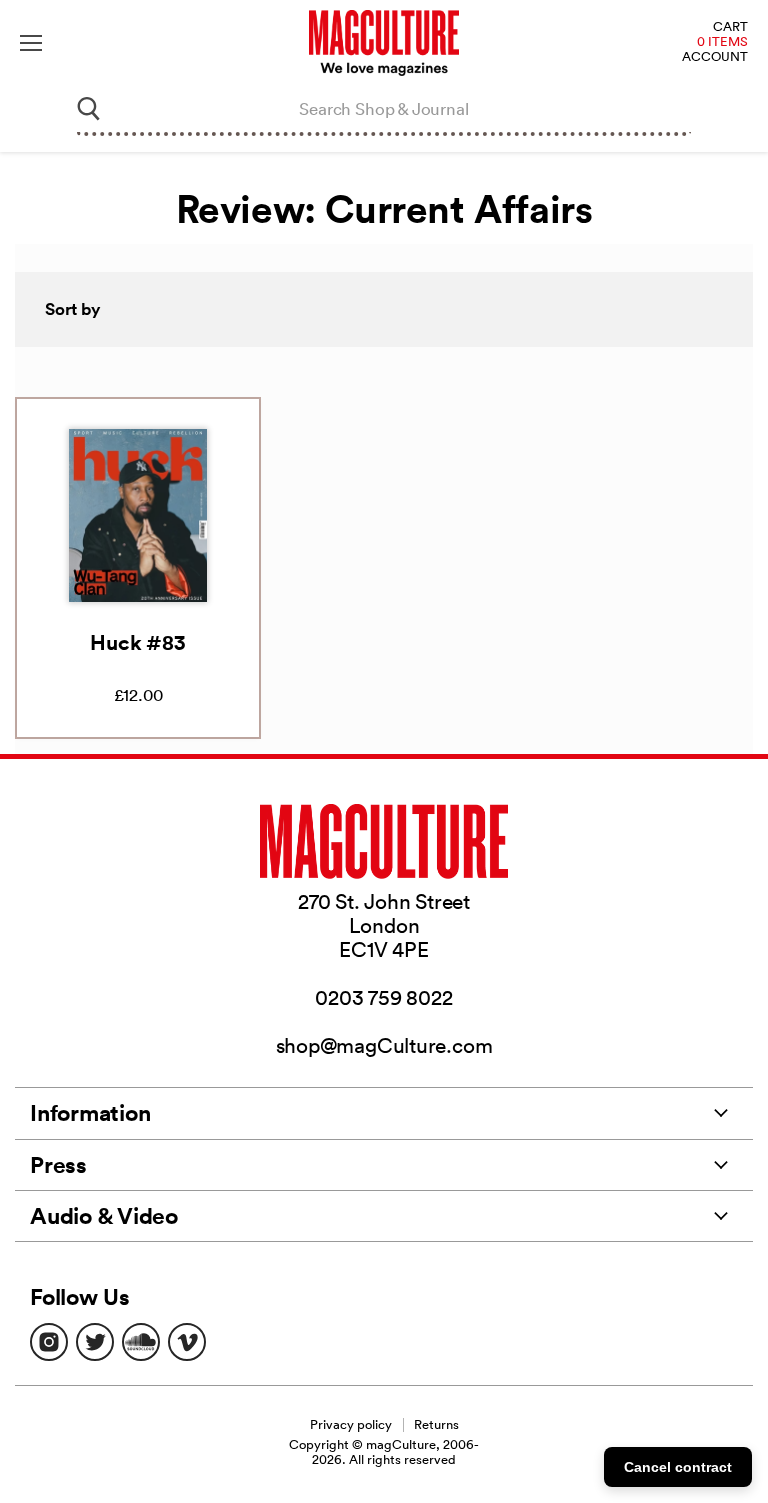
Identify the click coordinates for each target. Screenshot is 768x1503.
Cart (730, 27)
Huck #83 (137, 642)
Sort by (73, 309)
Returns (436, 1424)
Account (715, 57)
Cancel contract (678, 1467)
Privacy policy (351, 1424)
